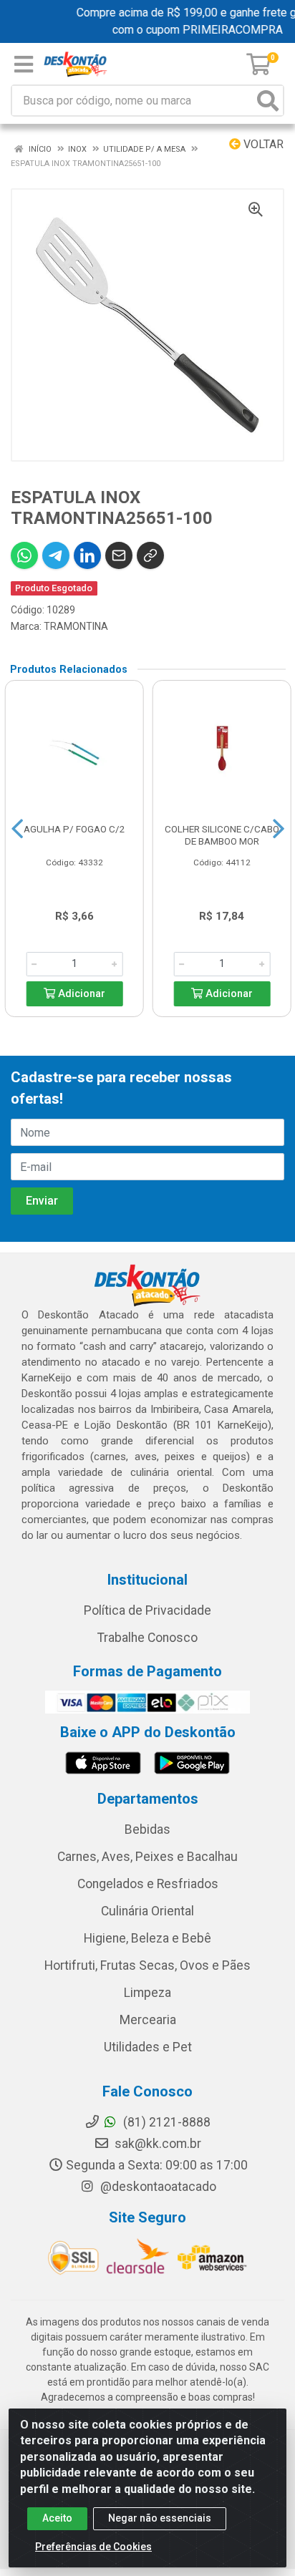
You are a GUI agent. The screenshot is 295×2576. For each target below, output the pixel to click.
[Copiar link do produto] (150, 555)
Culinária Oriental (147, 1911)
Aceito (57, 2518)
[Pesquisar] (268, 101)
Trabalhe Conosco (147, 1638)
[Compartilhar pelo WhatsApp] (24, 555)
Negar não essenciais (160, 2518)
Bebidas (147, 1829)
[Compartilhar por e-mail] (119, 555)
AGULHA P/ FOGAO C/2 (74, 829)
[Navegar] (17, 829)
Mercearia (148, 2020)
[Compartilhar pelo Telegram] (56, 555)
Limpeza (147, 1993)
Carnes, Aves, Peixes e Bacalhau (147, 1857)
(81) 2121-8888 (165, 2122)
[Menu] (24, 64)
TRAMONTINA (76, 626)
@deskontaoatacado (157, 2187)
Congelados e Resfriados (148, 1884)
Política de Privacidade (147, 1610)
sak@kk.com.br (156, 2144)
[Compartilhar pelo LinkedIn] (87, 555)
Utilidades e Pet (148, 2047)
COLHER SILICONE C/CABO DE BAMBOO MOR (222, 835)
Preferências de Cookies (93, 2547)
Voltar (262, 144)
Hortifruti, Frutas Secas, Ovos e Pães (147, 1965)
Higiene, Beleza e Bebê (147, 1938)
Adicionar (80, 994)
